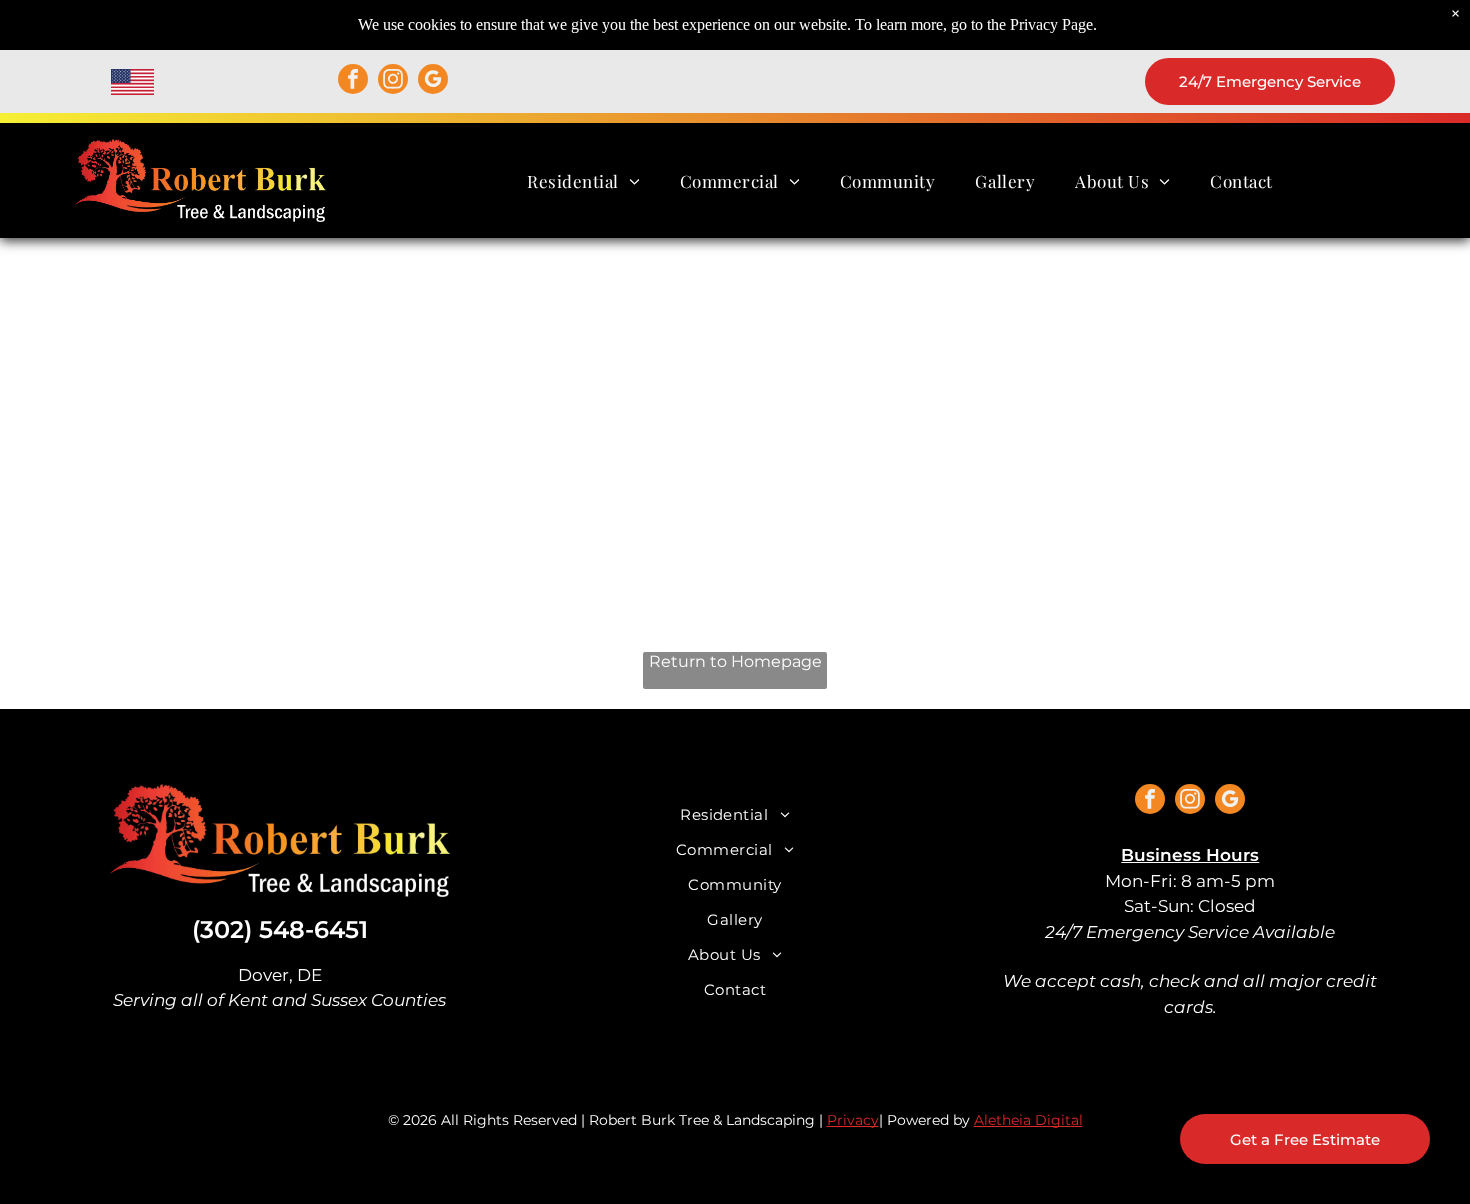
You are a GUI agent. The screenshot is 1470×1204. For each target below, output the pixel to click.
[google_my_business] (433, 81)
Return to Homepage (735, 661)
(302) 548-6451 (280, 929)
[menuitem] (583, 180)
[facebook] (353, 81)
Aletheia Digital (1028, 1120)
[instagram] (393, 81)
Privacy (853, 1120)
